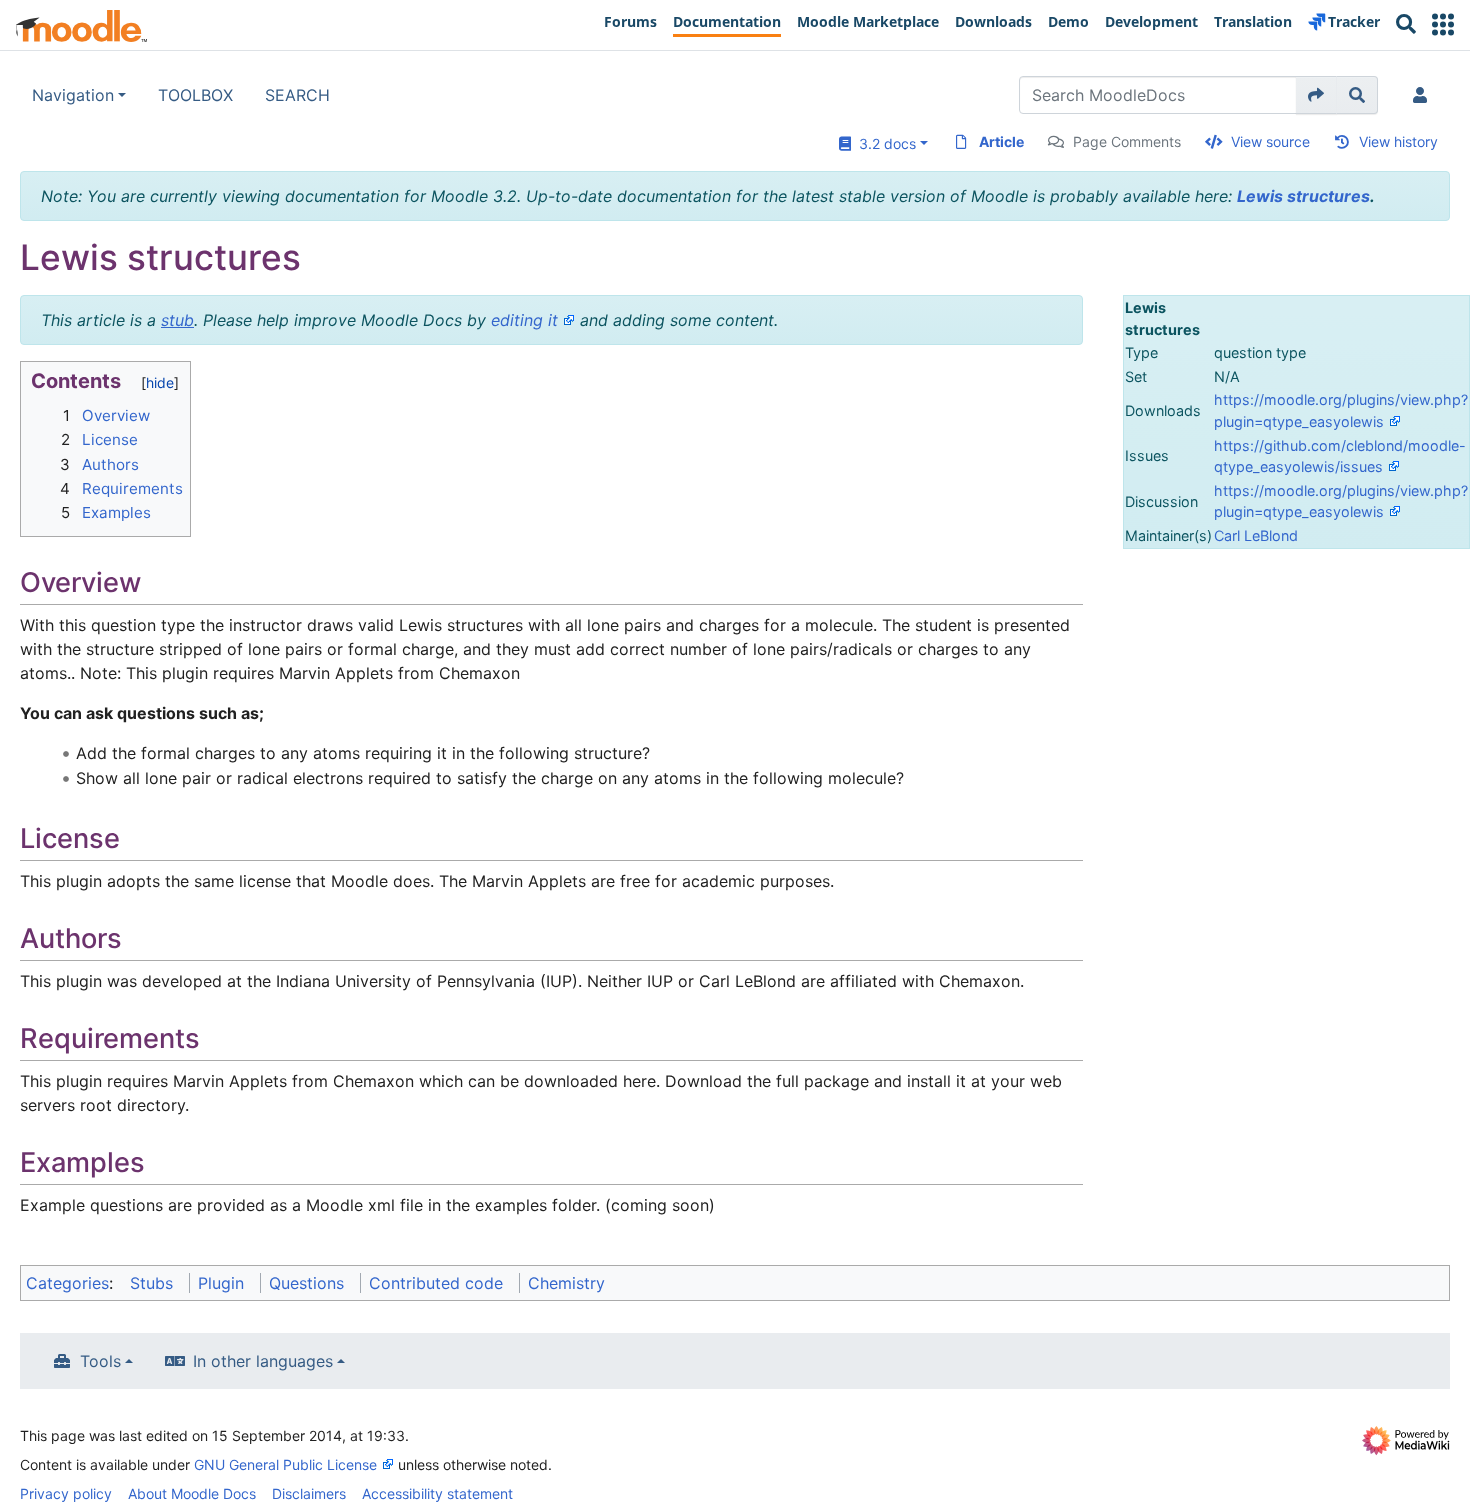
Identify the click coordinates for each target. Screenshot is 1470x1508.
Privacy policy (66, 1493)
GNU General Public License (285, 1464)
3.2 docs (883, 143)
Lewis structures (1303, 196)
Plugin (221, 1283)
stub (177, 320)
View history (1398, 141)
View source (1270, 141)
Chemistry (566, 1283)
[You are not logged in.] (1424, 95)
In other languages (263, 1361)
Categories (67, 1283)
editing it (524, 320)
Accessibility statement (437, 1493)
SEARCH (297, 95)
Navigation (73, 95)
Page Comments (1127, 141)
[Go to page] (1316, 95)
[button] (1443, 24)
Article (1001, 141)
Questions (306, 1283)
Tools (100, 1361)
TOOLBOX (195, 95)
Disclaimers (309, 1493)
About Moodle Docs (192, 1493)
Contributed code (436, 1283)
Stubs (151, 1283)
